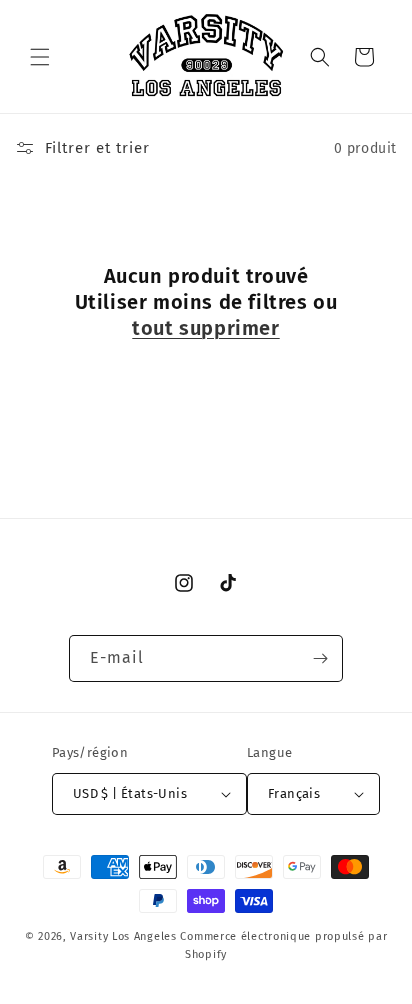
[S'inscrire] (320, 658)
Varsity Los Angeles (123, 936)
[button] (40, 57)
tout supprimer (205, 328)
